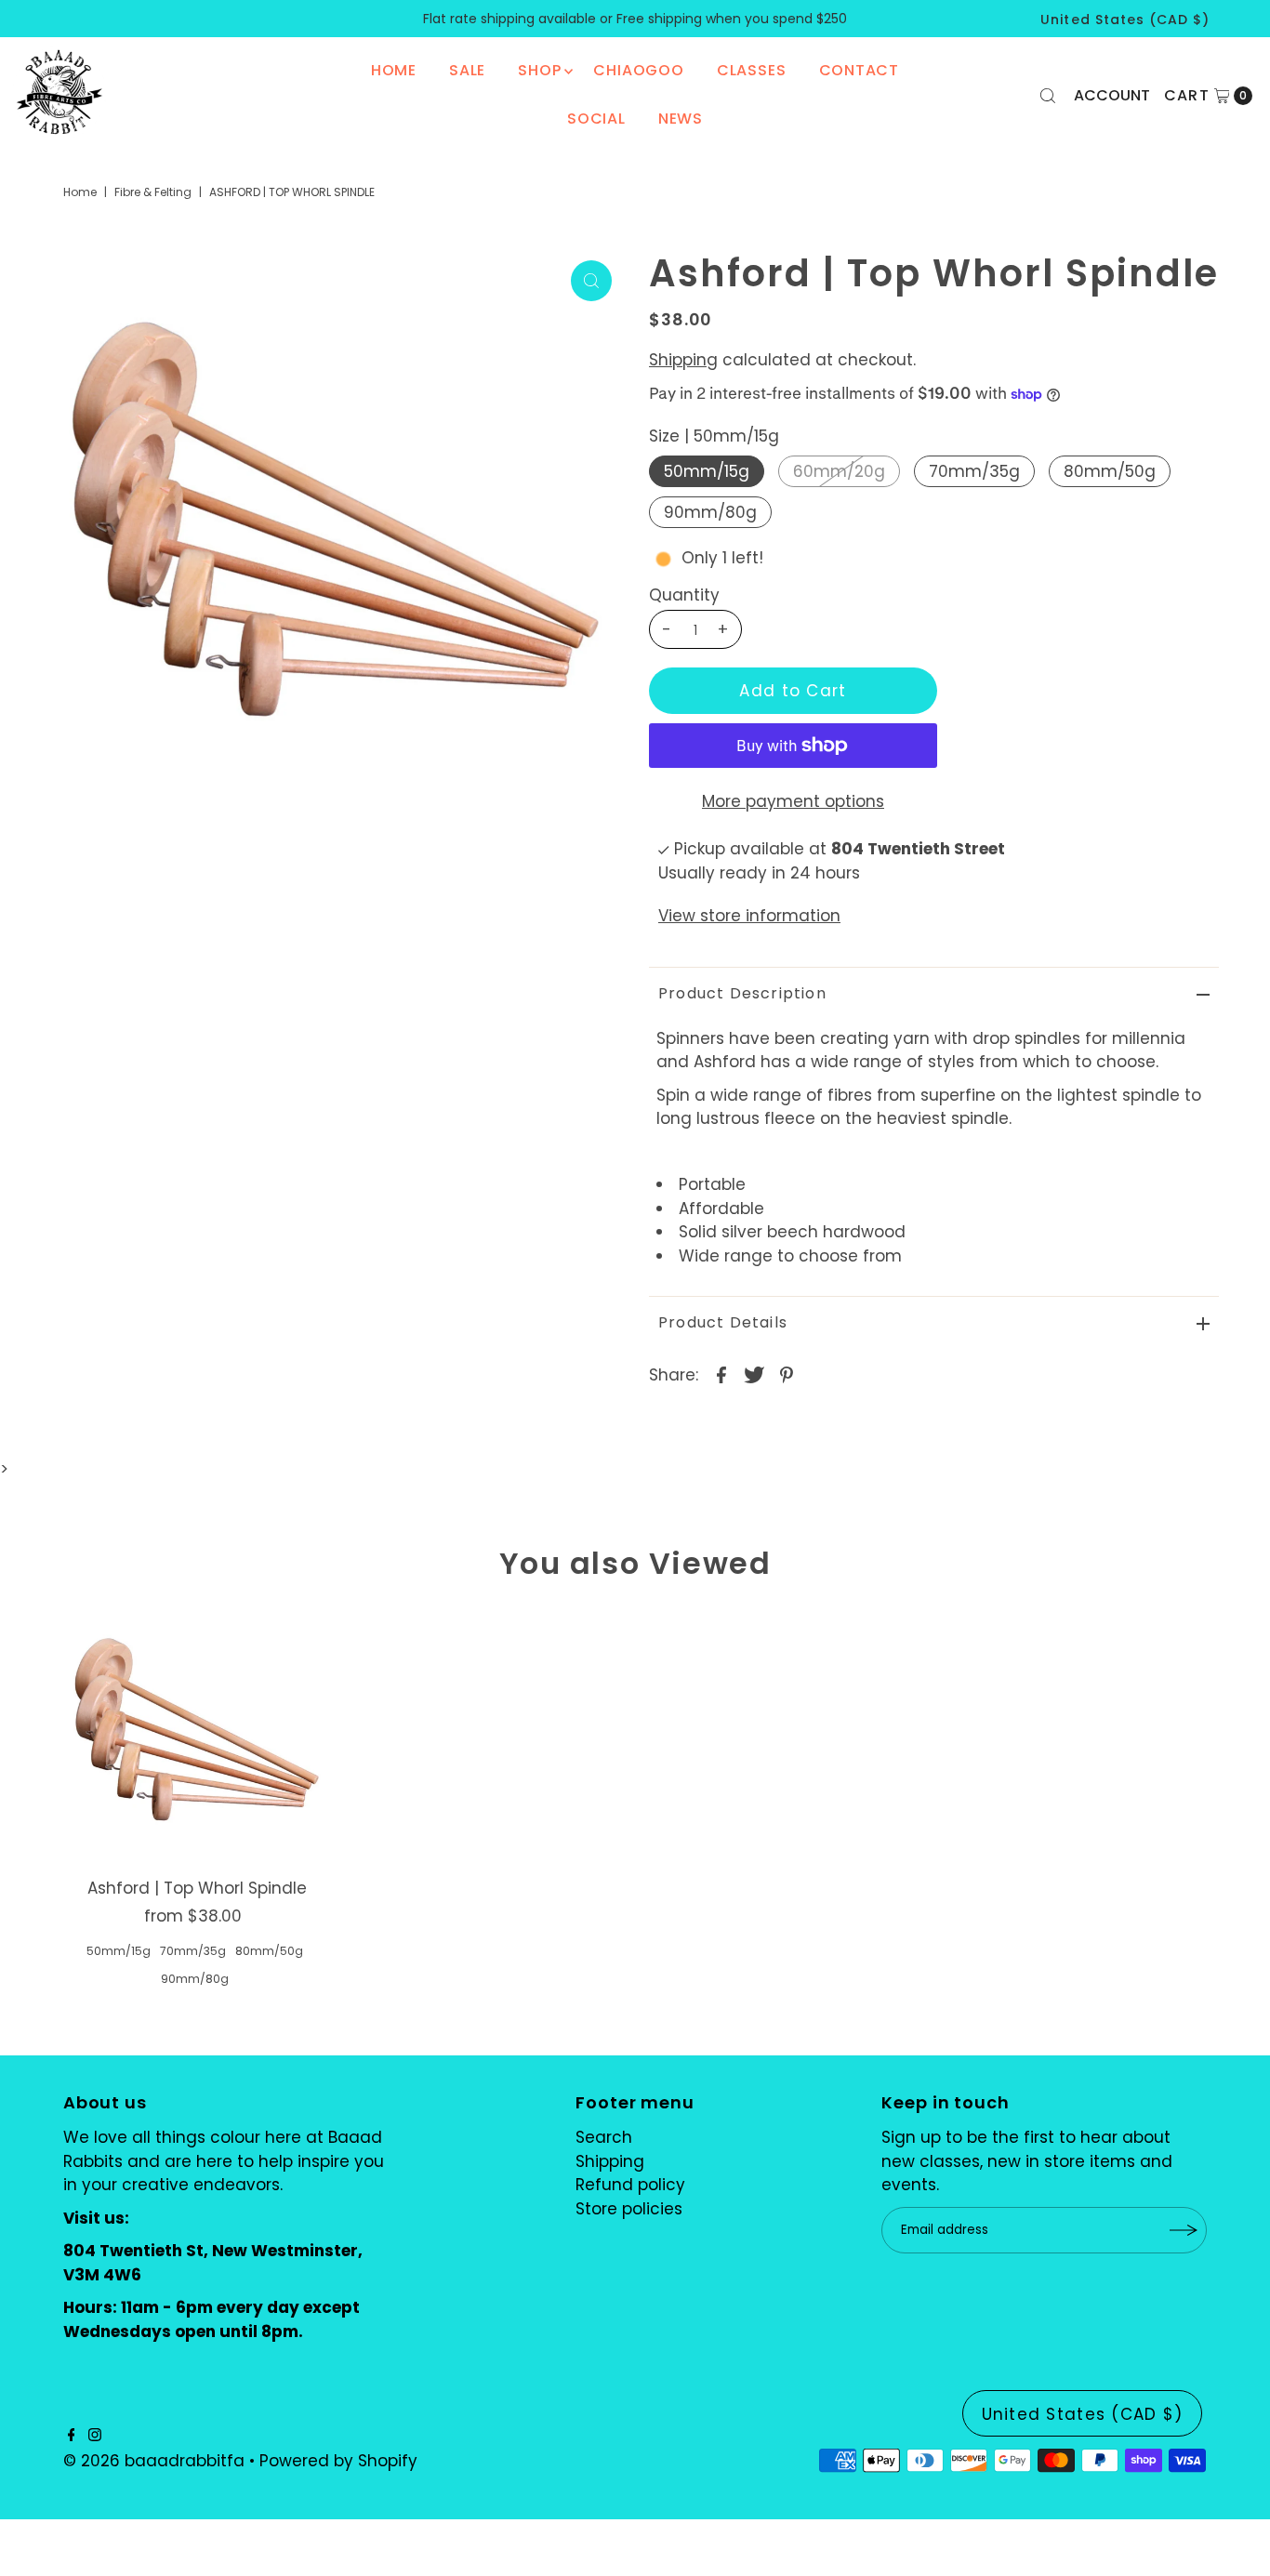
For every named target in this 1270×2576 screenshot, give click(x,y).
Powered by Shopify (338, 2461)
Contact (860, 70)
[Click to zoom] (591, 281)
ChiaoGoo (638, 70)
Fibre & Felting (153, 192)
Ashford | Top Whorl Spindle (197, 1888)
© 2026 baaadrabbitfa (154, 2461)
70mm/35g (974, 471)
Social (596, 119)
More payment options (793, 801)
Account (1112, 95)
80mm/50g (1110, 471)
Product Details (723, 1322)
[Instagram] (95, 2436)
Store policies (629, 2209)
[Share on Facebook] (721, 1374)
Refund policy (630, 2185)
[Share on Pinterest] (787, 1374)
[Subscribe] (1184, 2230)
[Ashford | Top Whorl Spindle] (197, 1737)
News (681, 119)
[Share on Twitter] (754, 1374)
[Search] (1048, 96)
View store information (749, 916)
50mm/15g (707, 471)
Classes (752, 70)
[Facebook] (72, 2436)
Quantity (684, 595)
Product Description (742, 993)
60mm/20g (839, 471)
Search (604, 2137)
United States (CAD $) (1125, 20)
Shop (539, 70)
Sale (467, 70)
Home (394, 70)
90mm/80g (710, 512)
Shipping (683, 360)
